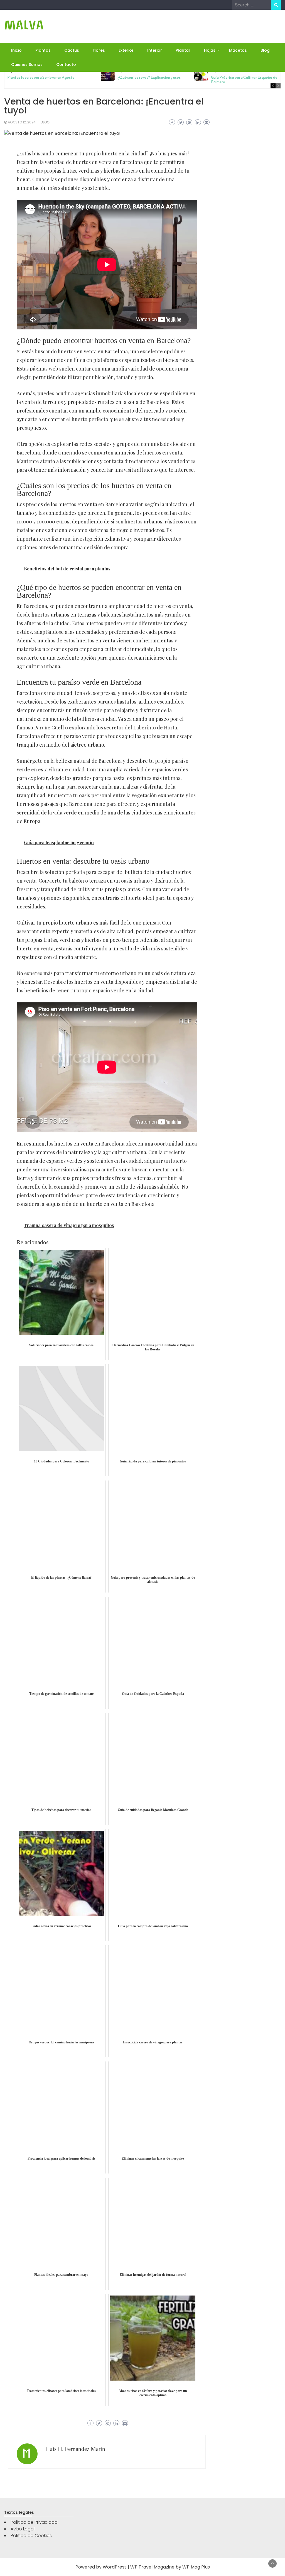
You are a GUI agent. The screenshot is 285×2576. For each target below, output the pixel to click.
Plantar (183, 50)
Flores (99, 50)
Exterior (126, 50)
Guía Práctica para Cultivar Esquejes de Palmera (244, 80)
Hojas (210, 50)
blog (45, 122)
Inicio (16, 50)
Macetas (238, 50)
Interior (155, 50)
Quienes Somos (27, 64)
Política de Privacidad (34, 2522)
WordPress (115, 2567)
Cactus (72, 50)
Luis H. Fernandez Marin (76, 2449)
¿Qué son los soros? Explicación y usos (149, 77)
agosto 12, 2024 (22, 122)
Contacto (66, 64)
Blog (265, 50)
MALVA (24, 25)
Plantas (43, 50)
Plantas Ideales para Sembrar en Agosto (41, 77)
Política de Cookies (31, 2536)
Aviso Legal (23, 2529)
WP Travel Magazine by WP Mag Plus (170, 2567)
